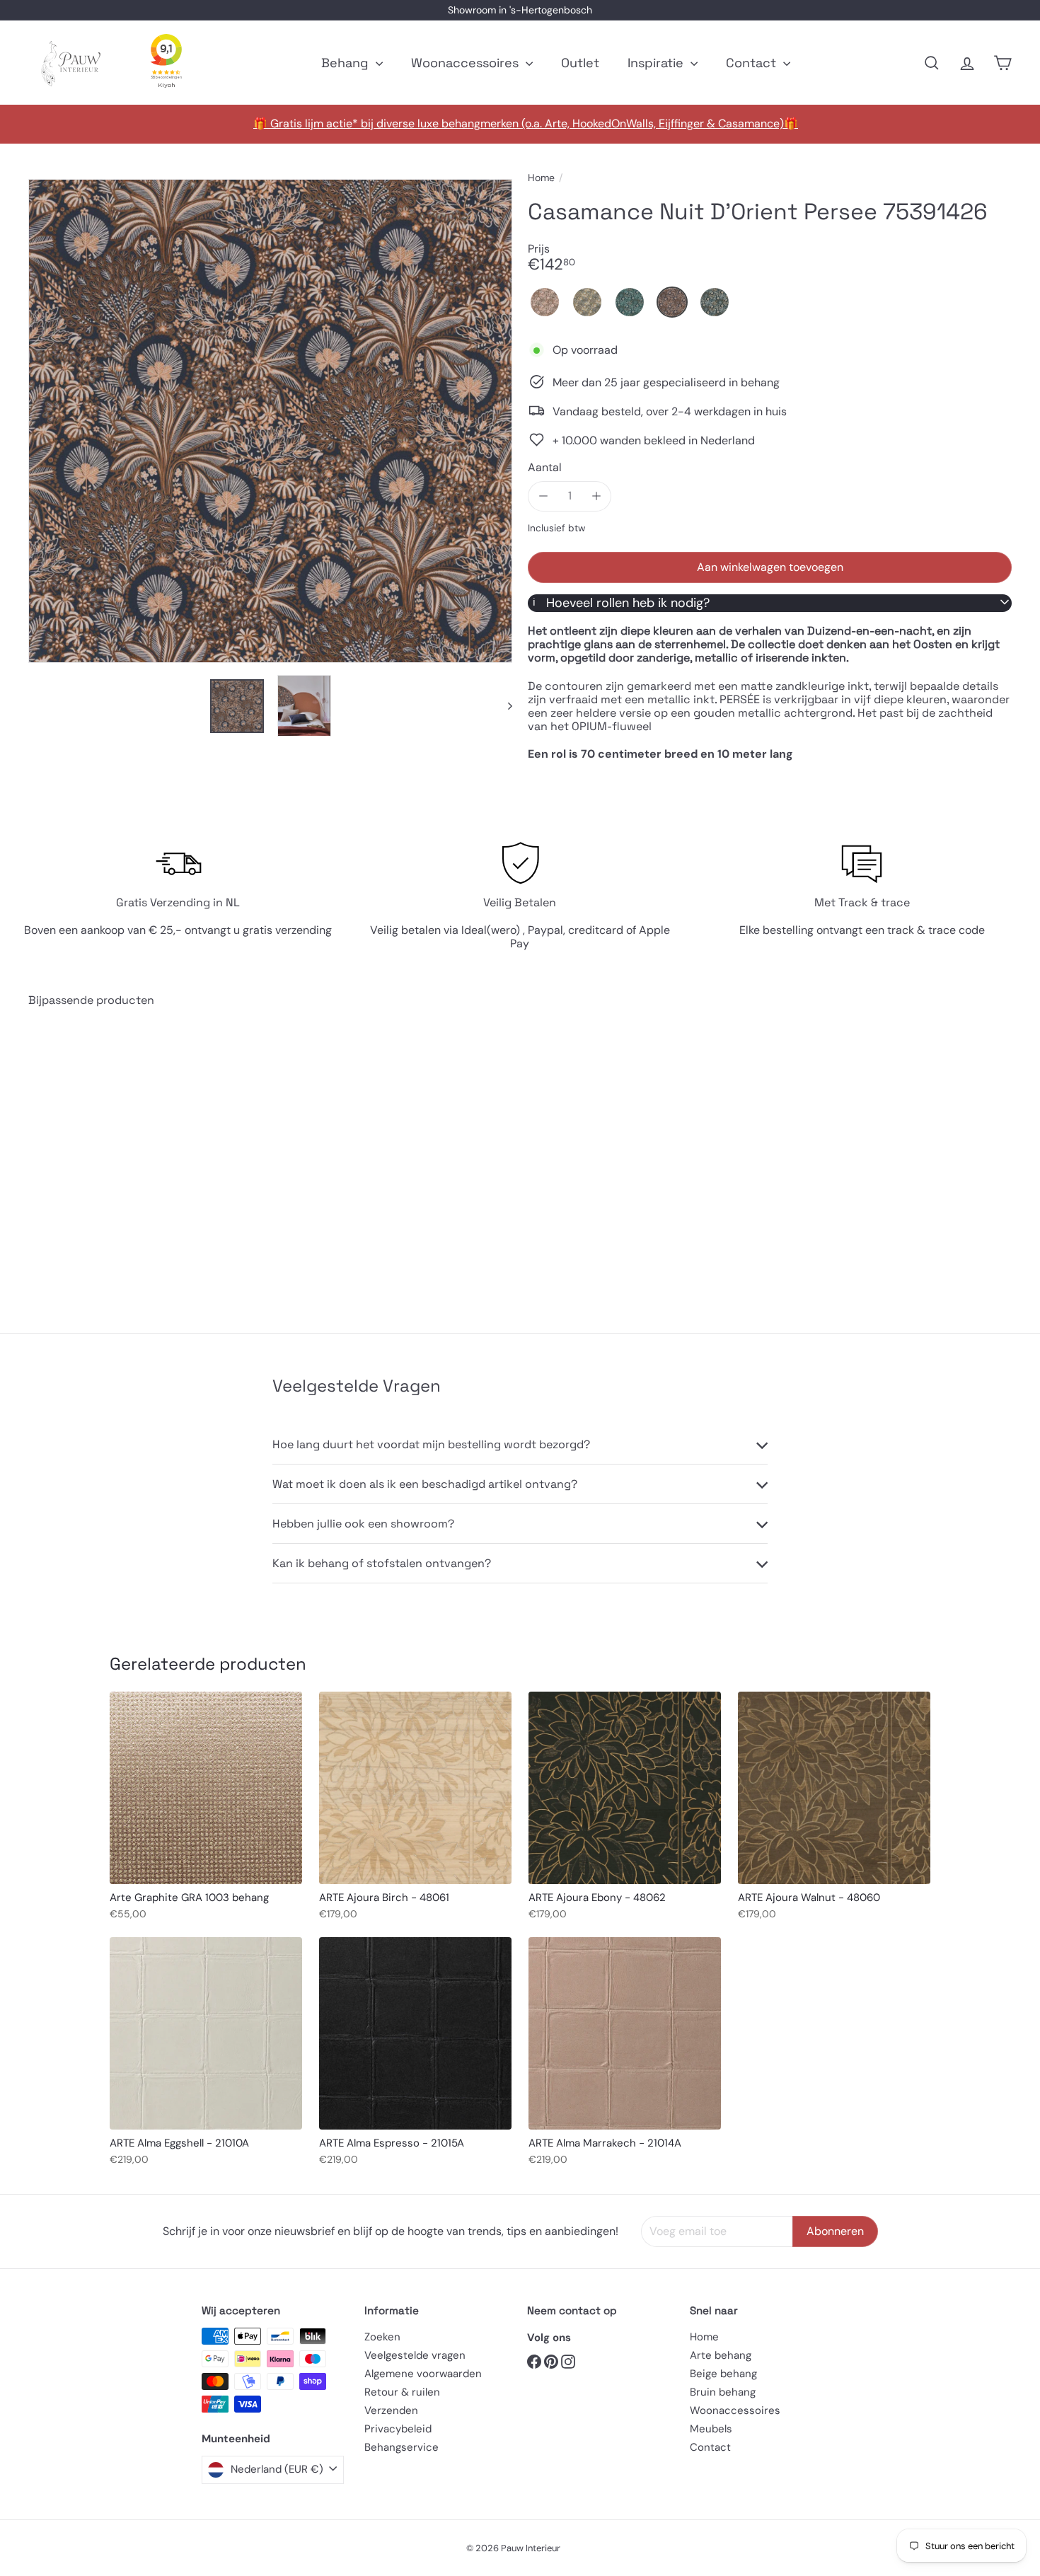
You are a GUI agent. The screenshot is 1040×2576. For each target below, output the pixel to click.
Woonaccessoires (467, 63)
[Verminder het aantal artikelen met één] (543, 496)
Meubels (711, 2429)
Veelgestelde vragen (415, 2355)
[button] (545, 302)
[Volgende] (503, 706)
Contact (753, 63)
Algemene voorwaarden (423, 2374)
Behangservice (401, 2447)
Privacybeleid (398, 2429)
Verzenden (391, 2410)
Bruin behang (723, 2392)
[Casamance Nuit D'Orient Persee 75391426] (104, 1159)
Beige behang (723, 2374)
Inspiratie (657, 63)
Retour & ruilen (402, 2392)
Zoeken (382, 2337)
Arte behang (721, 2355)
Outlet (580, 63)
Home (541, 178)
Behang (347, 63)
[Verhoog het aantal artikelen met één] (596, 496)
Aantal (545, 467)
